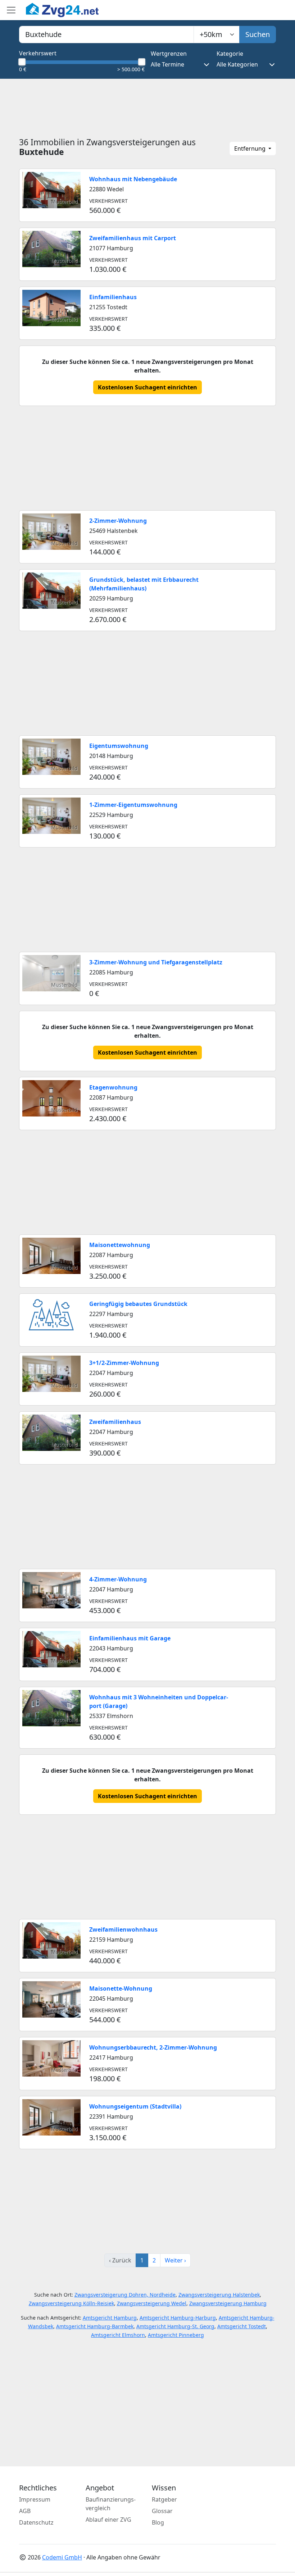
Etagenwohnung (113, 1087)
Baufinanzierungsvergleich (111, 2504)
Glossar (162, 2511)
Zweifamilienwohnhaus (123, 1929)
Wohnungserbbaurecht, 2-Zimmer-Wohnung (153, 2047)
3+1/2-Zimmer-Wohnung (124, 1363)
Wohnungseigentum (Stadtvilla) (135, 2106)
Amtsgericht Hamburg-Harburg (178, 2318)
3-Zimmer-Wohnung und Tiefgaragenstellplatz (156, 962)
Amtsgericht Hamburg (110, 2318)
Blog (158, 2522)
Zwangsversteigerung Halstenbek (219, 2295)
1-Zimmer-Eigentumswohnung (133, 805)
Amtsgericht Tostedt (242, 2326)
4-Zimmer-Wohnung (118, 1579)
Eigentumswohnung (119, 746)
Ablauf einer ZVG (108, 2520)
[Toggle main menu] (11, 10)
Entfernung (251, 149)
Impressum (35, 2499)
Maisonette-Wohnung (121, 1988)
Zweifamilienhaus (115, 1422)
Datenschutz (36, 2522)
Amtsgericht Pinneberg (176, 2335)
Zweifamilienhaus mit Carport (133, 238)
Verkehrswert (38, 53)
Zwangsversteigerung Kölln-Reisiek (71, 2303)
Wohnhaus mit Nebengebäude (133, 179)
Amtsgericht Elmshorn (118, 2335)
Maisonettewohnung (120, 1245)
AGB (25, 2511)
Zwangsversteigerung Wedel (152, 2303)
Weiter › (175, 2260)
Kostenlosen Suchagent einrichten (147, 387)
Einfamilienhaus (113, 297)
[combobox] (106, 35)
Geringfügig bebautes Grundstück (138, 1304)
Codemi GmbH (62, 2557)
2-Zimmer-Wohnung (118, 521)
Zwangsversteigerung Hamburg (228, 2303)
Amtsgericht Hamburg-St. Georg (175, 2326)
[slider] (22, 62)
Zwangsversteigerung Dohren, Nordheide (125, 2295)
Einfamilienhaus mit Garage (130, 1638)
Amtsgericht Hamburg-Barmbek (95, 2326)
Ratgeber (164, 2499)
